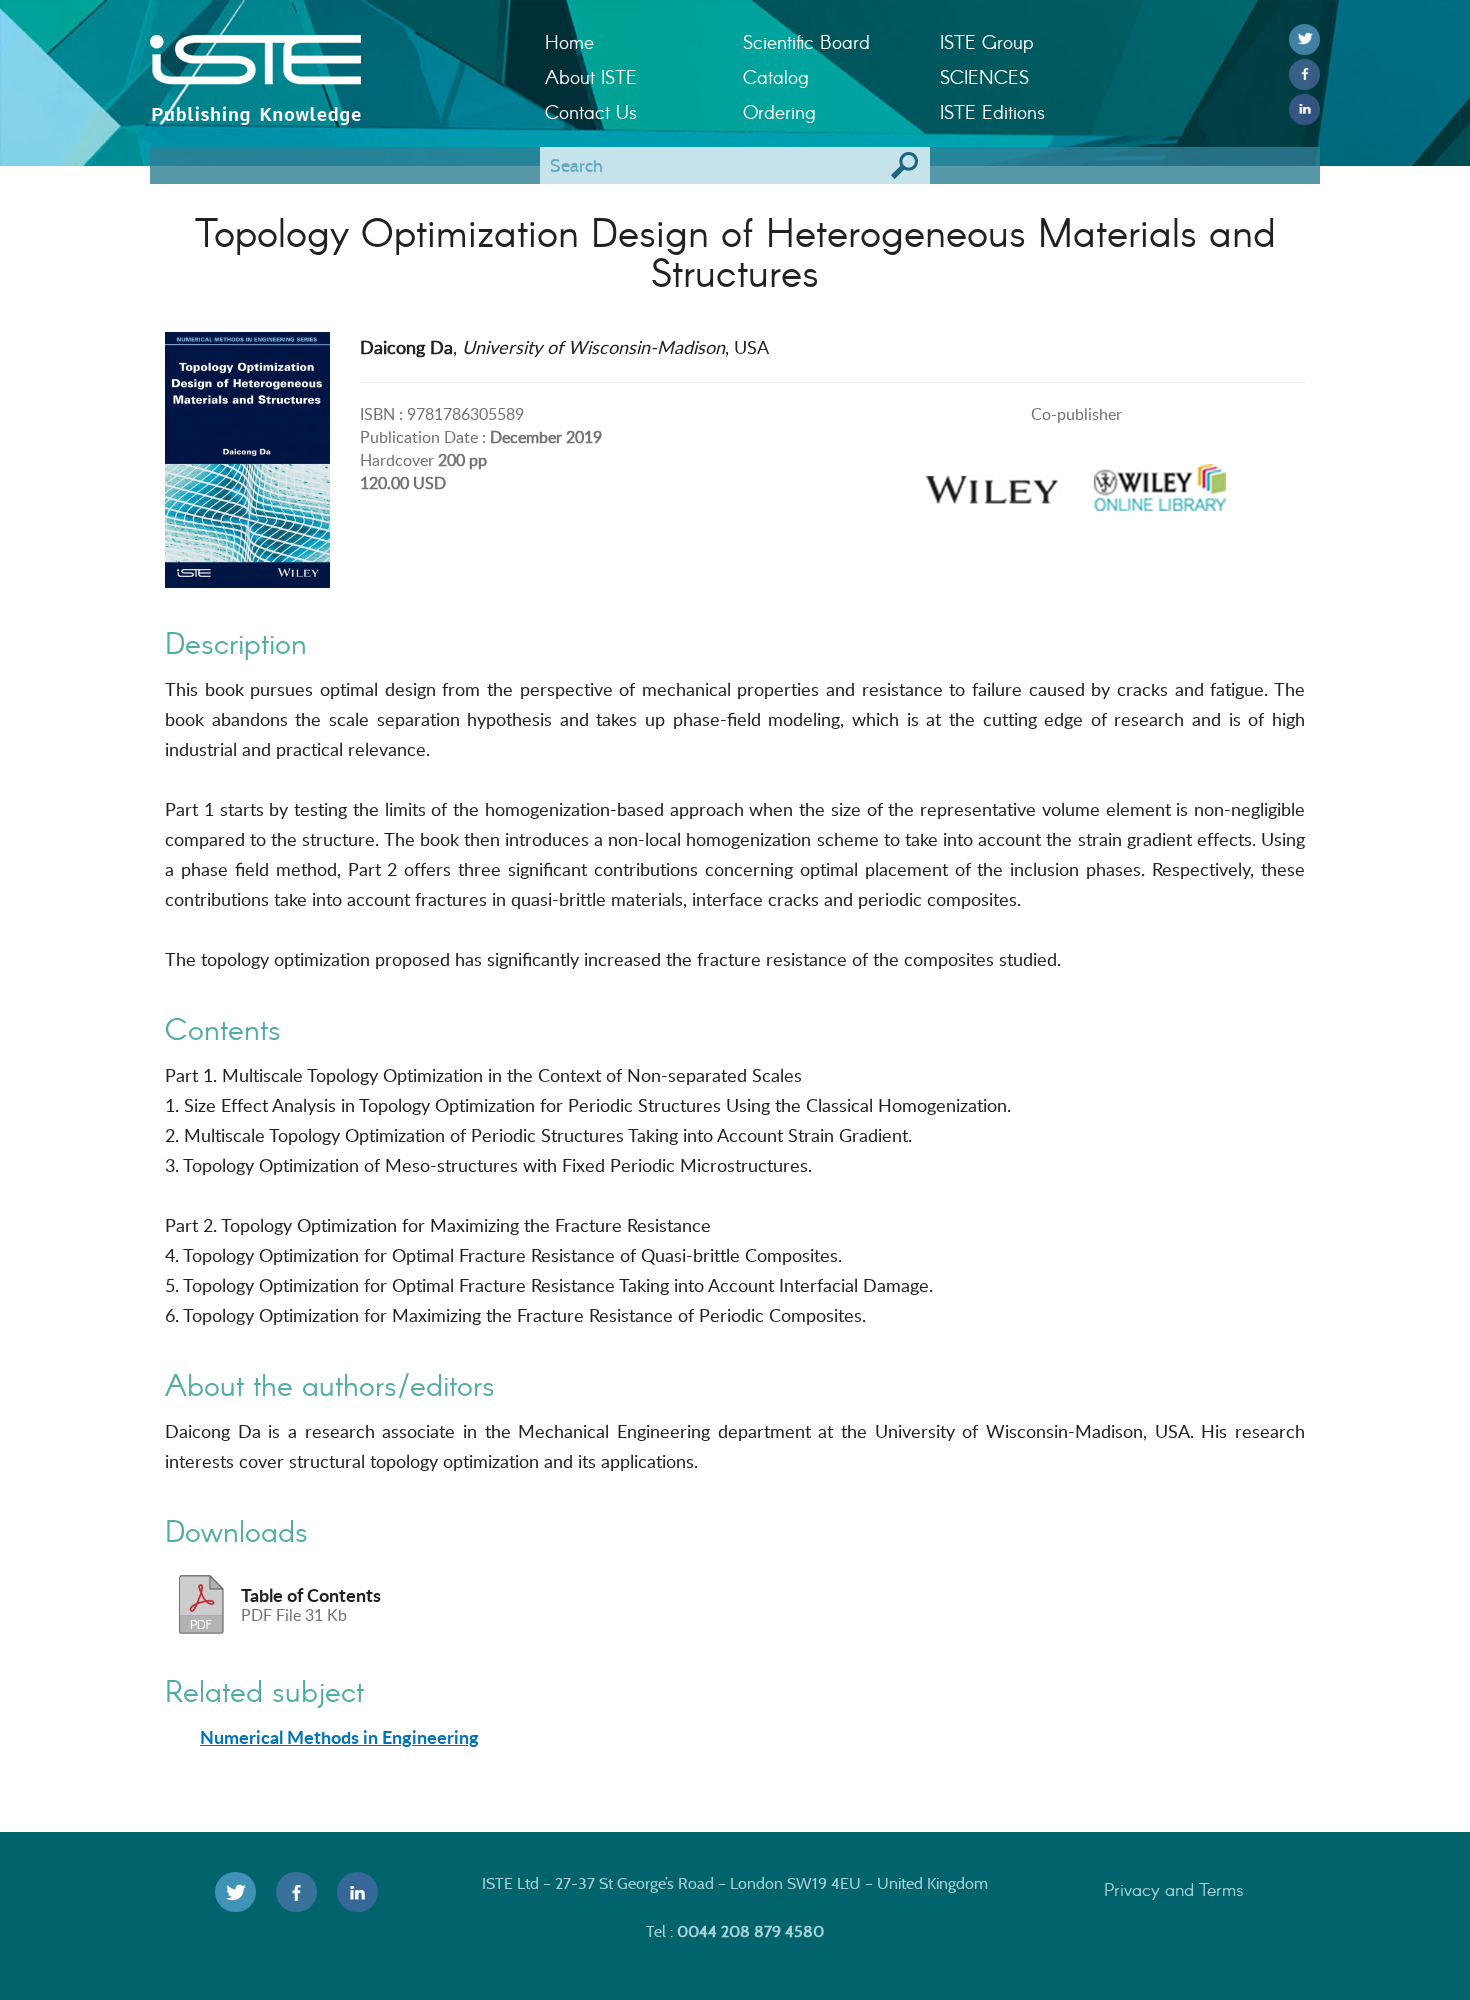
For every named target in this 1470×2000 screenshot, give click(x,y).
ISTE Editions (992, 111)
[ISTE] (332, 61)
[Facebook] (1304, 74)
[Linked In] (1304, 109)
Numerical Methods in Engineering (339, 1737)
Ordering (779, 111)
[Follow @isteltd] (1304, 39)
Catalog (776, 76)
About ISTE (591, 76)
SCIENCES (984, 76)
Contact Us (591, 111)
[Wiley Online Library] (1160, 481)
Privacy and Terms (1174, 1889)
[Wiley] (992, 481)
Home (569, 41)
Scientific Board (806, 41)
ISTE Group (986, 41)
